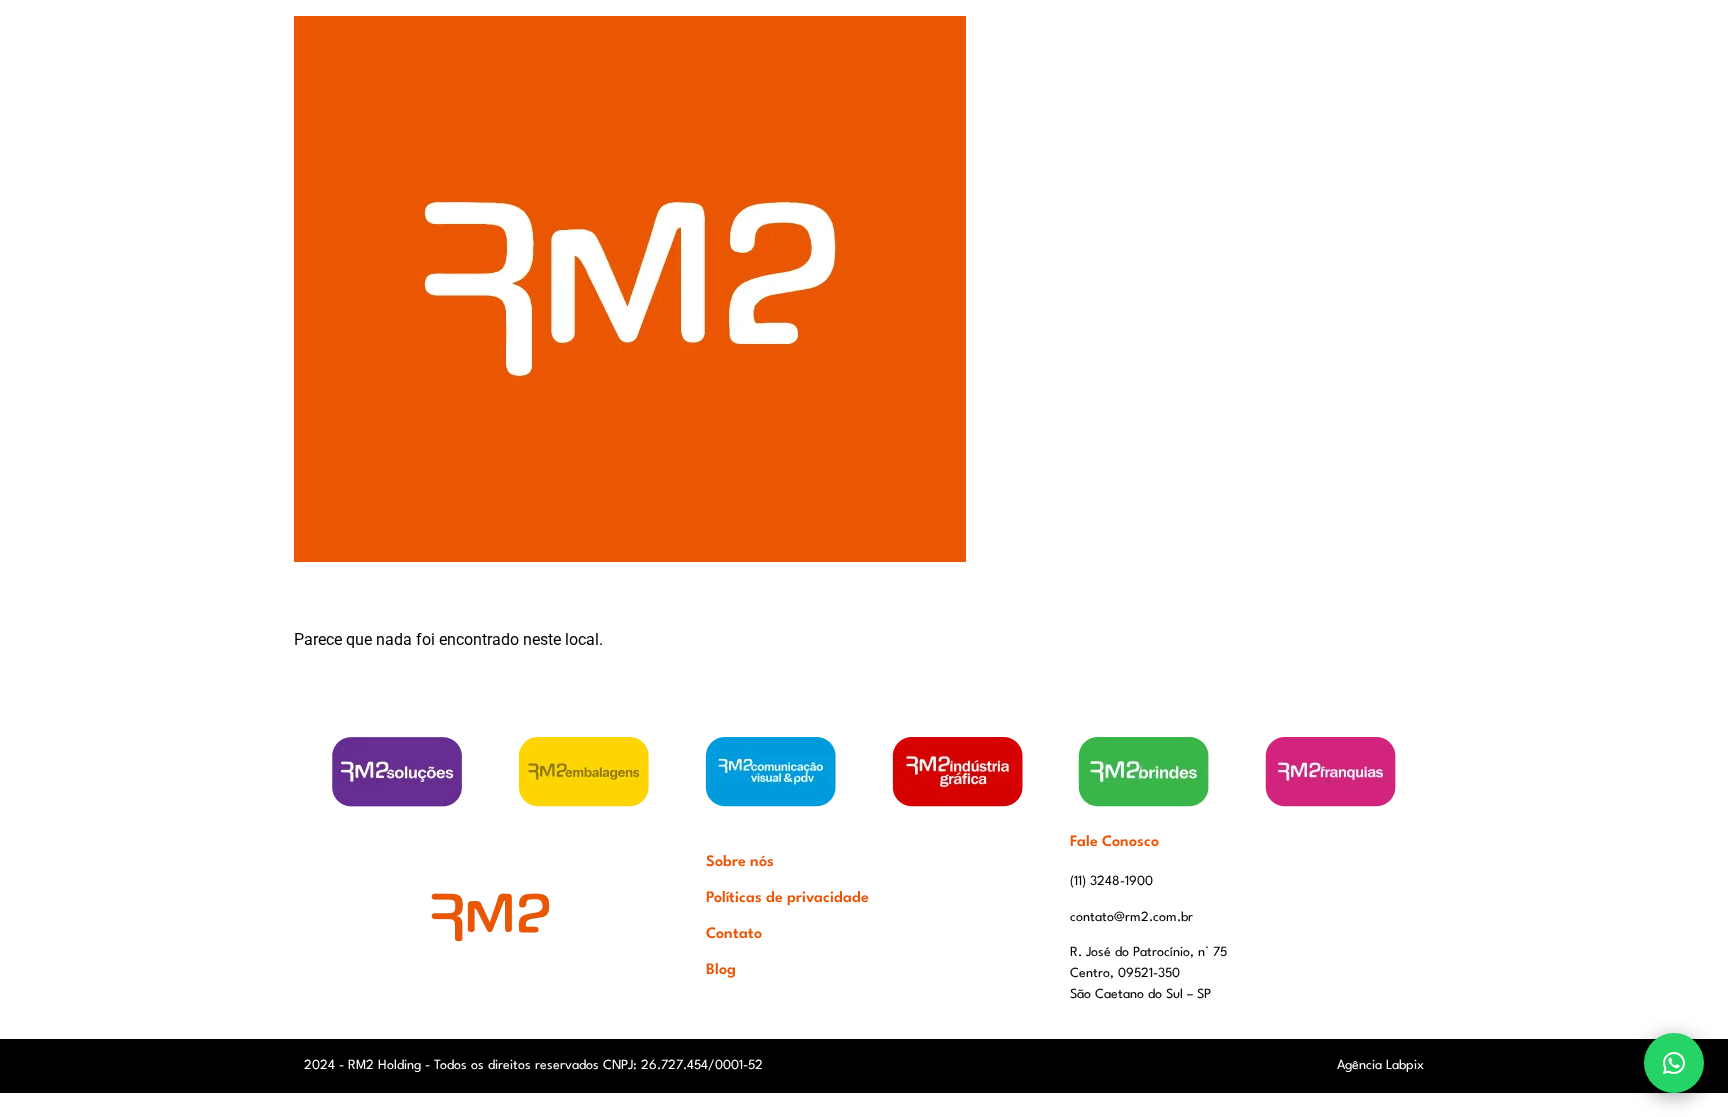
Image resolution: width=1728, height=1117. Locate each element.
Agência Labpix (1380, 1065)
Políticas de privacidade (787, 898)
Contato (734, 934)
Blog (721, 970)
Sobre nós (740, 862)
